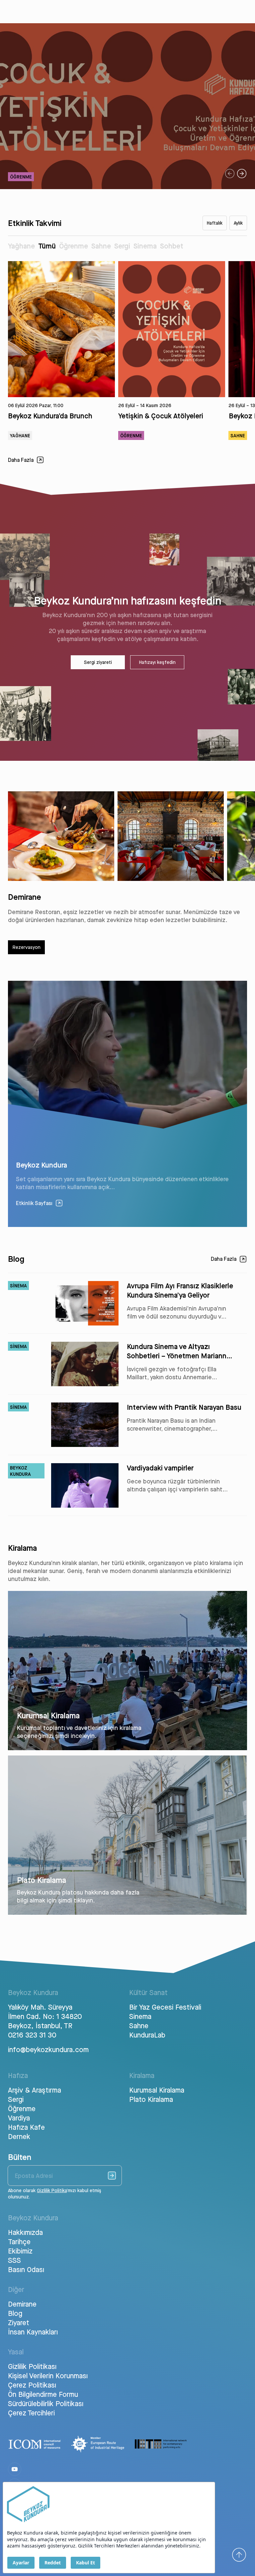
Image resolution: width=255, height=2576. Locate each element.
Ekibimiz (20, 2251)
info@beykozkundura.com (47, 2049)
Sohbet (172, 246)
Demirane (22, 2304)
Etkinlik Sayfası (34, 1203)
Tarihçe (19, 2242)
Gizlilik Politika (52, 2190)
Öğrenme (74, 246)
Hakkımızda (25, 2232)
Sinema (145, 246)
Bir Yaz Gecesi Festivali (165, 2007)
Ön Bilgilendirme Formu (43, 2394)
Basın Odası (26, 2269)
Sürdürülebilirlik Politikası (46, 2403)
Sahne (101, 246)
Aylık (238, 223)
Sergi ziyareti (98, 662)
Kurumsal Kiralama (157, 2090)
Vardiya (19, 2118)
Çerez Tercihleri (31, 2413)
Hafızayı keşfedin (157, 662)
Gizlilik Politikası (32, 2366)
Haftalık (215, 223)
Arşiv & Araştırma (35, 2090)
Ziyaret (19, 2323)
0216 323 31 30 (32, 2035)
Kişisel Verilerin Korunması (48, 2376)
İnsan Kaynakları (33, 2332)
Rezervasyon (27, 947)
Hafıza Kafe (26, 2127)
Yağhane (21, 246)
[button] (230, 174)
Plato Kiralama (151, 2099)
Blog (15, 2313)
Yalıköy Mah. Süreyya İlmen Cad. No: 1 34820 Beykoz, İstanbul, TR (45, 2016)
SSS (14, 2260)
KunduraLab (147, 2035)
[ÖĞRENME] (127, 187)
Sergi (122, 246)
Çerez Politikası (32, 2385)
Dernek (19, 2136)
